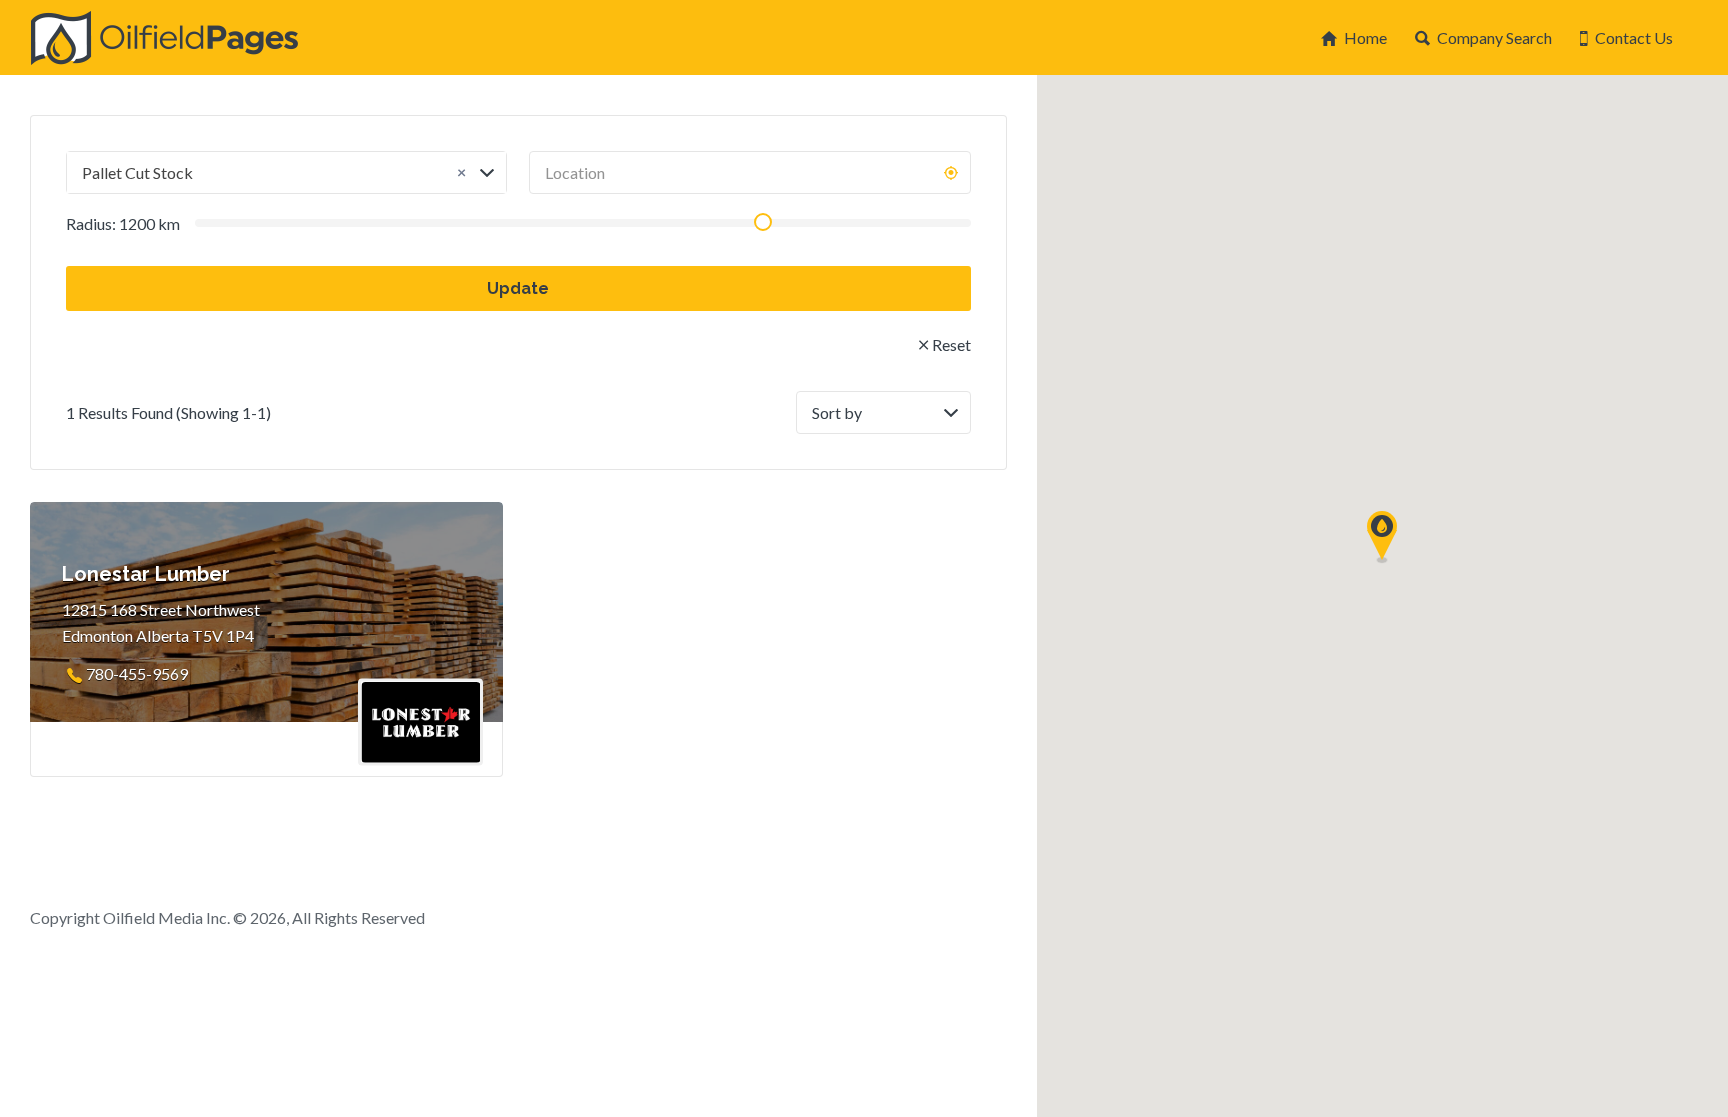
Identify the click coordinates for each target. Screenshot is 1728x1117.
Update (518, 288)
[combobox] (286, 172)
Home (1365, 37)
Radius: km (123, 223)
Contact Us (1634, 37)
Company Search (1494, 37)
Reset (951, 344)
